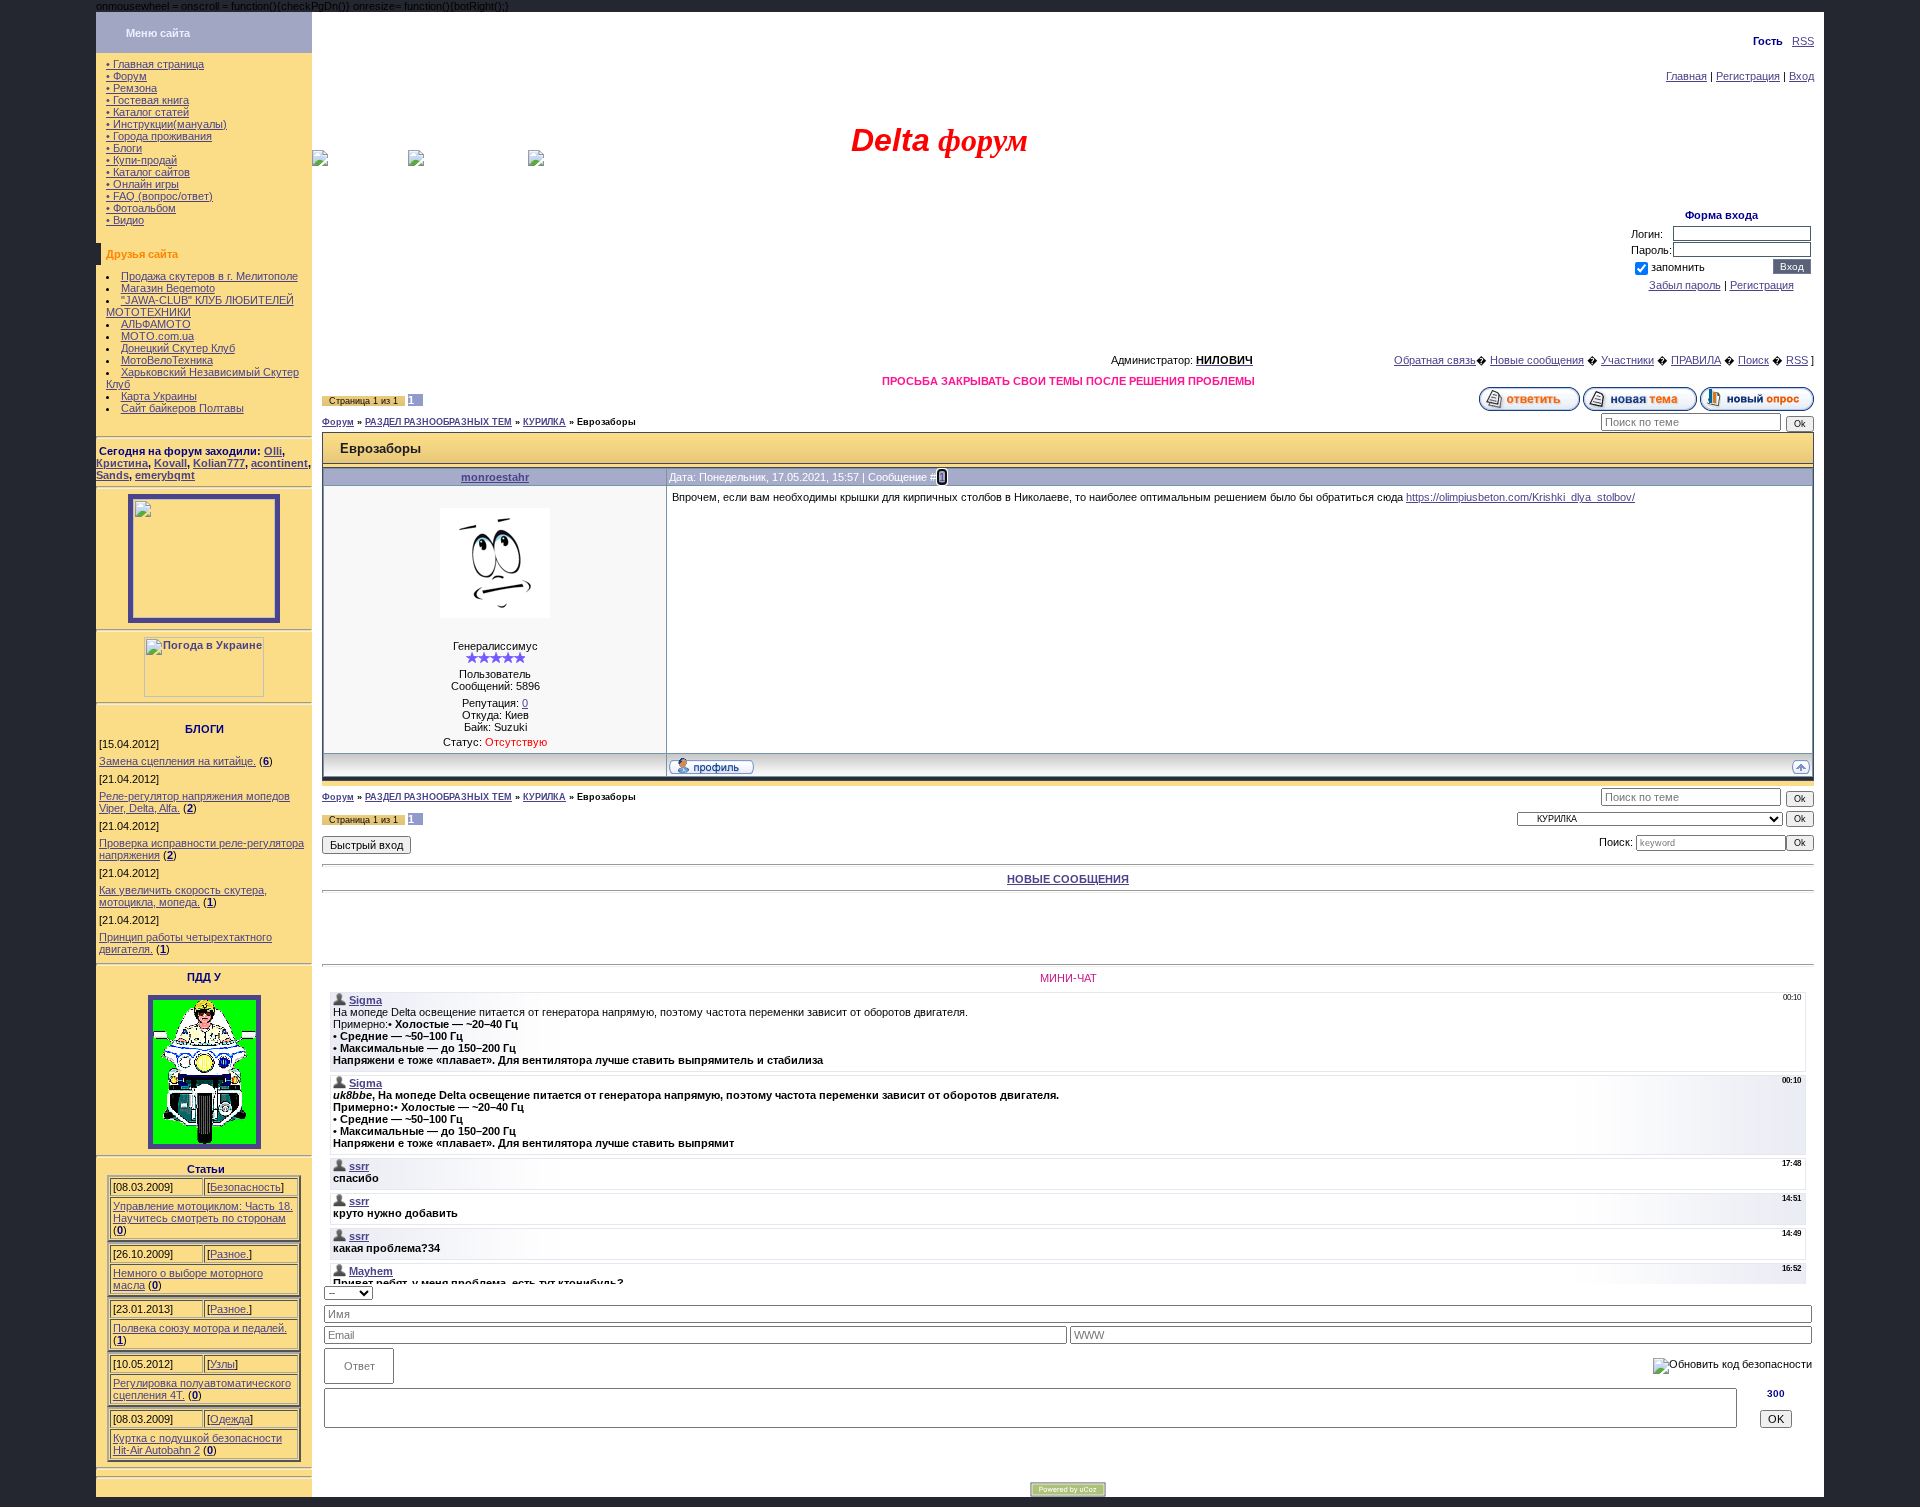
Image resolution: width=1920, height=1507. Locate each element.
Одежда (230, 1419)
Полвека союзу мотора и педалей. (200, 1328)
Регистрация (1748, 76)
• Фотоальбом (141, 208)
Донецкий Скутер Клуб (178, 348)
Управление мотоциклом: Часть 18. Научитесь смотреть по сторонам (203, 1212)
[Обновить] (1805, 1292)
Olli (273, 451)
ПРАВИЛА (1696, 360)
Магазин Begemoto (168, 288)
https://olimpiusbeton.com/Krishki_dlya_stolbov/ (1520, 497)
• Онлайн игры (142, 184)
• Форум (126, 76)
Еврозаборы (606, 422)
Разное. (229, 1254)
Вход (1801, 76)
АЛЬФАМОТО (156, 324)
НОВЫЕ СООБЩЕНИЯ (1068, 879)
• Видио (125, 220)
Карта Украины (159, 396)
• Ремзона (131, 88)
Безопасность (245, 1187)
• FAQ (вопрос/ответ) (159, 196)
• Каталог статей (147, 112)
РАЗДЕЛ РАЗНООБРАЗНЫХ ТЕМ (438, 422)
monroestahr (495, 477)
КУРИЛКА (544, 422)
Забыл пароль (1685, 285)
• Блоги (124, 148)
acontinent (279, 463)
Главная (1686, 76)
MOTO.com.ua (157, 336)
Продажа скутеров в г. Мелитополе (209, 276)
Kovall (170, 463)
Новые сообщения (1537, 360)
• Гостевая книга (147, 100)
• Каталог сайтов (148, 172)
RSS (1803, 41)
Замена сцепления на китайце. (177, 761)
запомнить (1678, 267)
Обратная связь (1435, 360)
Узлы (222, 1364)
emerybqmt (165, 475)
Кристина (122, 463)
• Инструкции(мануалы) (166, 124)
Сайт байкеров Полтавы (182, 408)
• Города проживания (159, 136)
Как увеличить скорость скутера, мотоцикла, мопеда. (183, 896)
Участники (1627, 360)
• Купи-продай (141, 160)
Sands (112, 475)
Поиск (1753, 360)
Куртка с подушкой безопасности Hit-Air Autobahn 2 (197, 1444)
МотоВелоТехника (167, 360)
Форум (338, 422)
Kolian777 (219, 463)
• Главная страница (155, 64)
